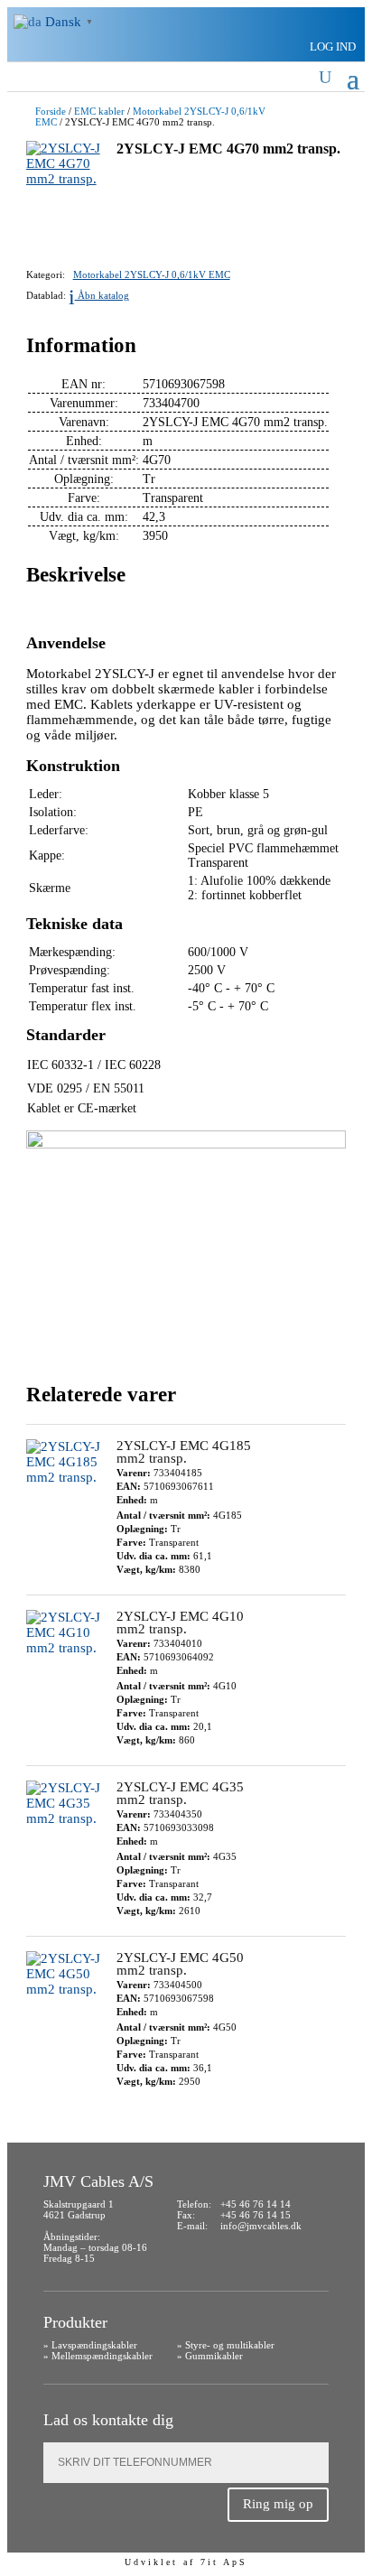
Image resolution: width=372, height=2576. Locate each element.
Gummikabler (214, 2356)
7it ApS (224, 2562)
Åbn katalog (99, 296)
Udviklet (151, 2562)
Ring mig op (278, 2504)
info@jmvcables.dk (261, 2226)
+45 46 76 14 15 (256, 2215)
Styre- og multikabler (230, 2345)
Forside (51, 111)
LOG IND (333, 46)
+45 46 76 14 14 (256, 2204)
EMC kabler (99, 111)
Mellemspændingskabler (102, 2356)
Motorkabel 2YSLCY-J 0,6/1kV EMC (152, 275)
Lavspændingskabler (94, 2345)
